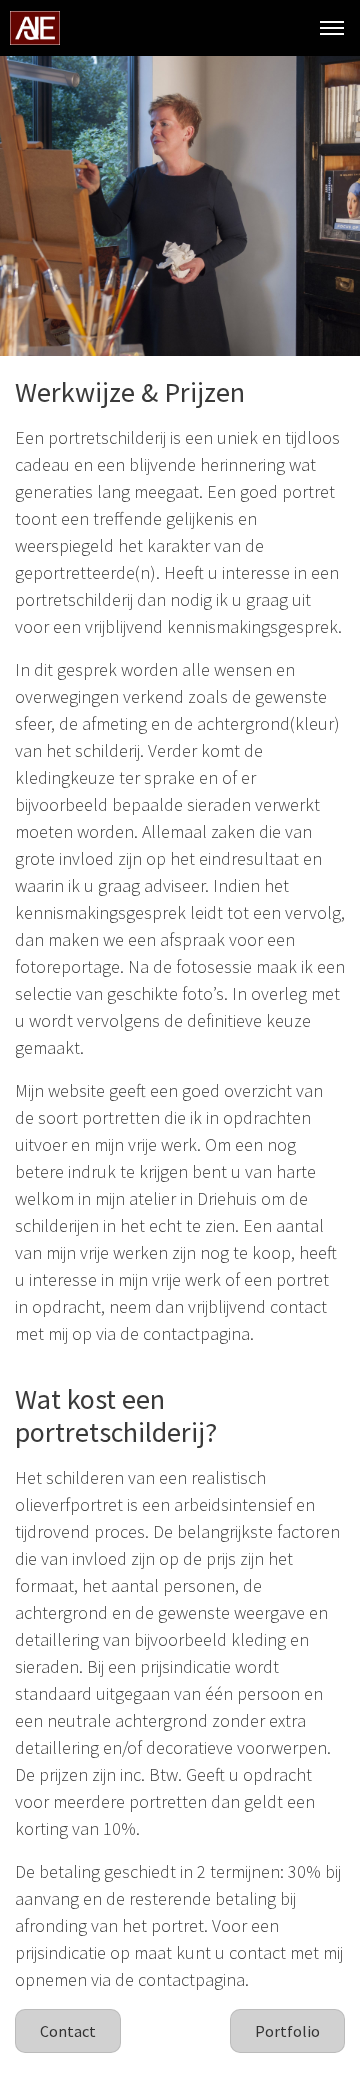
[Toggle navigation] (332, 28)
